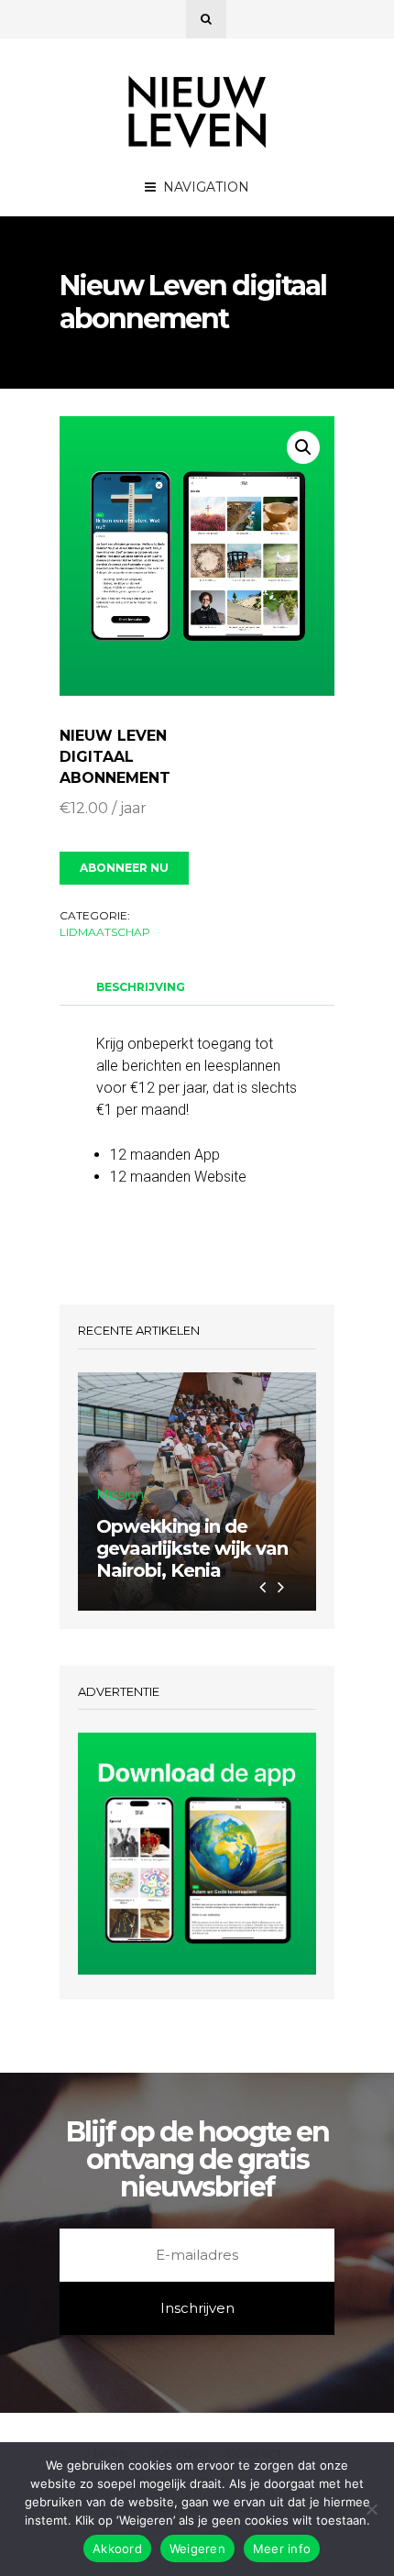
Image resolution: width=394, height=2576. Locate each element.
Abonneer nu (124, 868)
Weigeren (197, 2548)
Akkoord (117, 2548)
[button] (303, 447)
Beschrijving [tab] (141, 987)
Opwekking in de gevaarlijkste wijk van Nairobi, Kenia (192, 1548)
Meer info (282, 2548)
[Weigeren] (371, 2509)
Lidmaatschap (105, 932)
